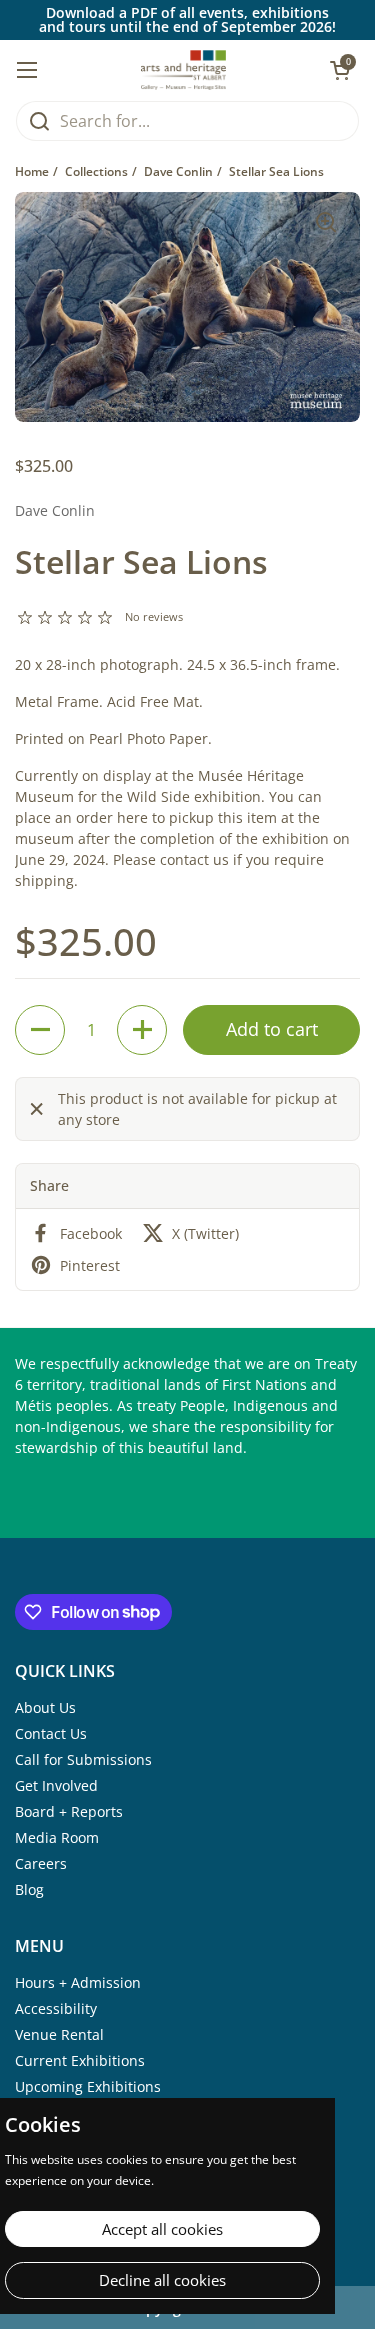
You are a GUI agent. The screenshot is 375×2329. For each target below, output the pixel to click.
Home (32, 171)
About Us (45, 1707)
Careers (41, 1863)
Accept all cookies (162, 2229)
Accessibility (56, 2008)
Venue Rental (59, 2034)
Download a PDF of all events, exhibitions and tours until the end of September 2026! (187, 20)
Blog (29, 1889)
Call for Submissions (83, 1759)
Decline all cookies (162, 2280)
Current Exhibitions (80, 2060)
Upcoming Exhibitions (88, 2086)
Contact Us (51, 1733)
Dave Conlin (178, 171)
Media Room (57, 1837)
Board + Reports (69, 1811)
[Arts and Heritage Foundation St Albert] (183, 70)
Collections (96, 171)
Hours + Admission (78, 1982)
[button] (40, 1030)
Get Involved (56, 1785)
